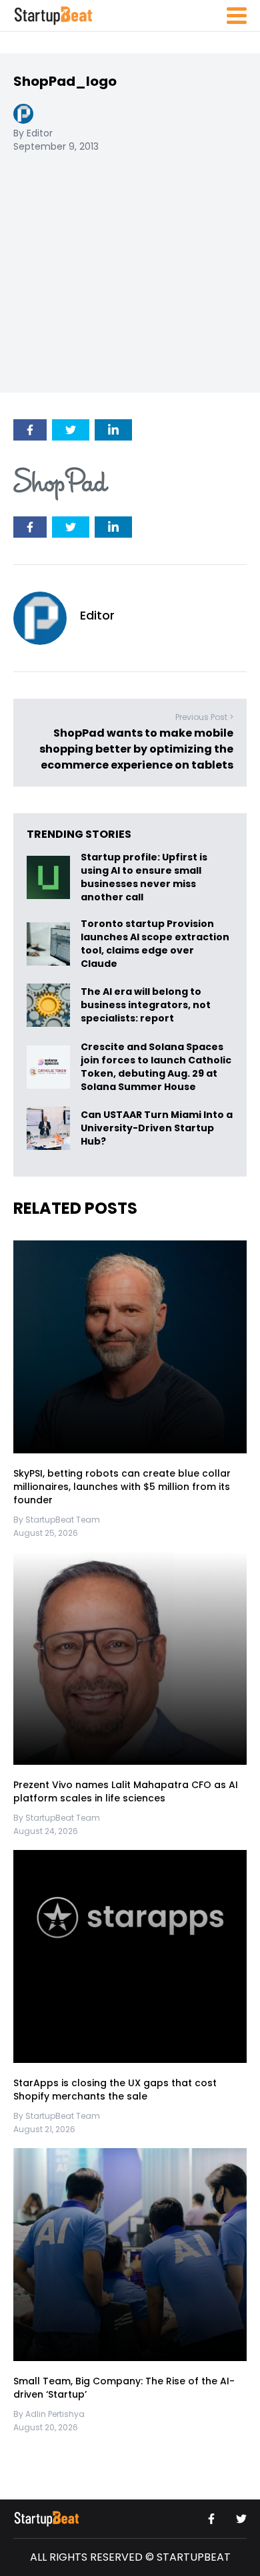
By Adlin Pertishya (49, 2414)
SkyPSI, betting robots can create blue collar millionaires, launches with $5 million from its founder (122, 1487)
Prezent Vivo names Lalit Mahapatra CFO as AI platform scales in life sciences (126, 1791)
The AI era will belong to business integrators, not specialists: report (146, 1005)
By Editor (33, 133)
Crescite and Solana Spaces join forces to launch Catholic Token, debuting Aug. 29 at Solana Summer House (156, 1067)
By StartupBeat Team (57, 1520)
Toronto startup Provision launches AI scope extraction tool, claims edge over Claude (155, 944)
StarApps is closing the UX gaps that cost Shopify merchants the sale (115, 2090)
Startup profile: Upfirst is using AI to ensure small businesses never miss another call (144, 877)
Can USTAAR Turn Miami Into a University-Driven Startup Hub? (157, 1128)
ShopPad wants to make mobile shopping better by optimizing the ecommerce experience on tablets (136, 749)
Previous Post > (204, 717)
